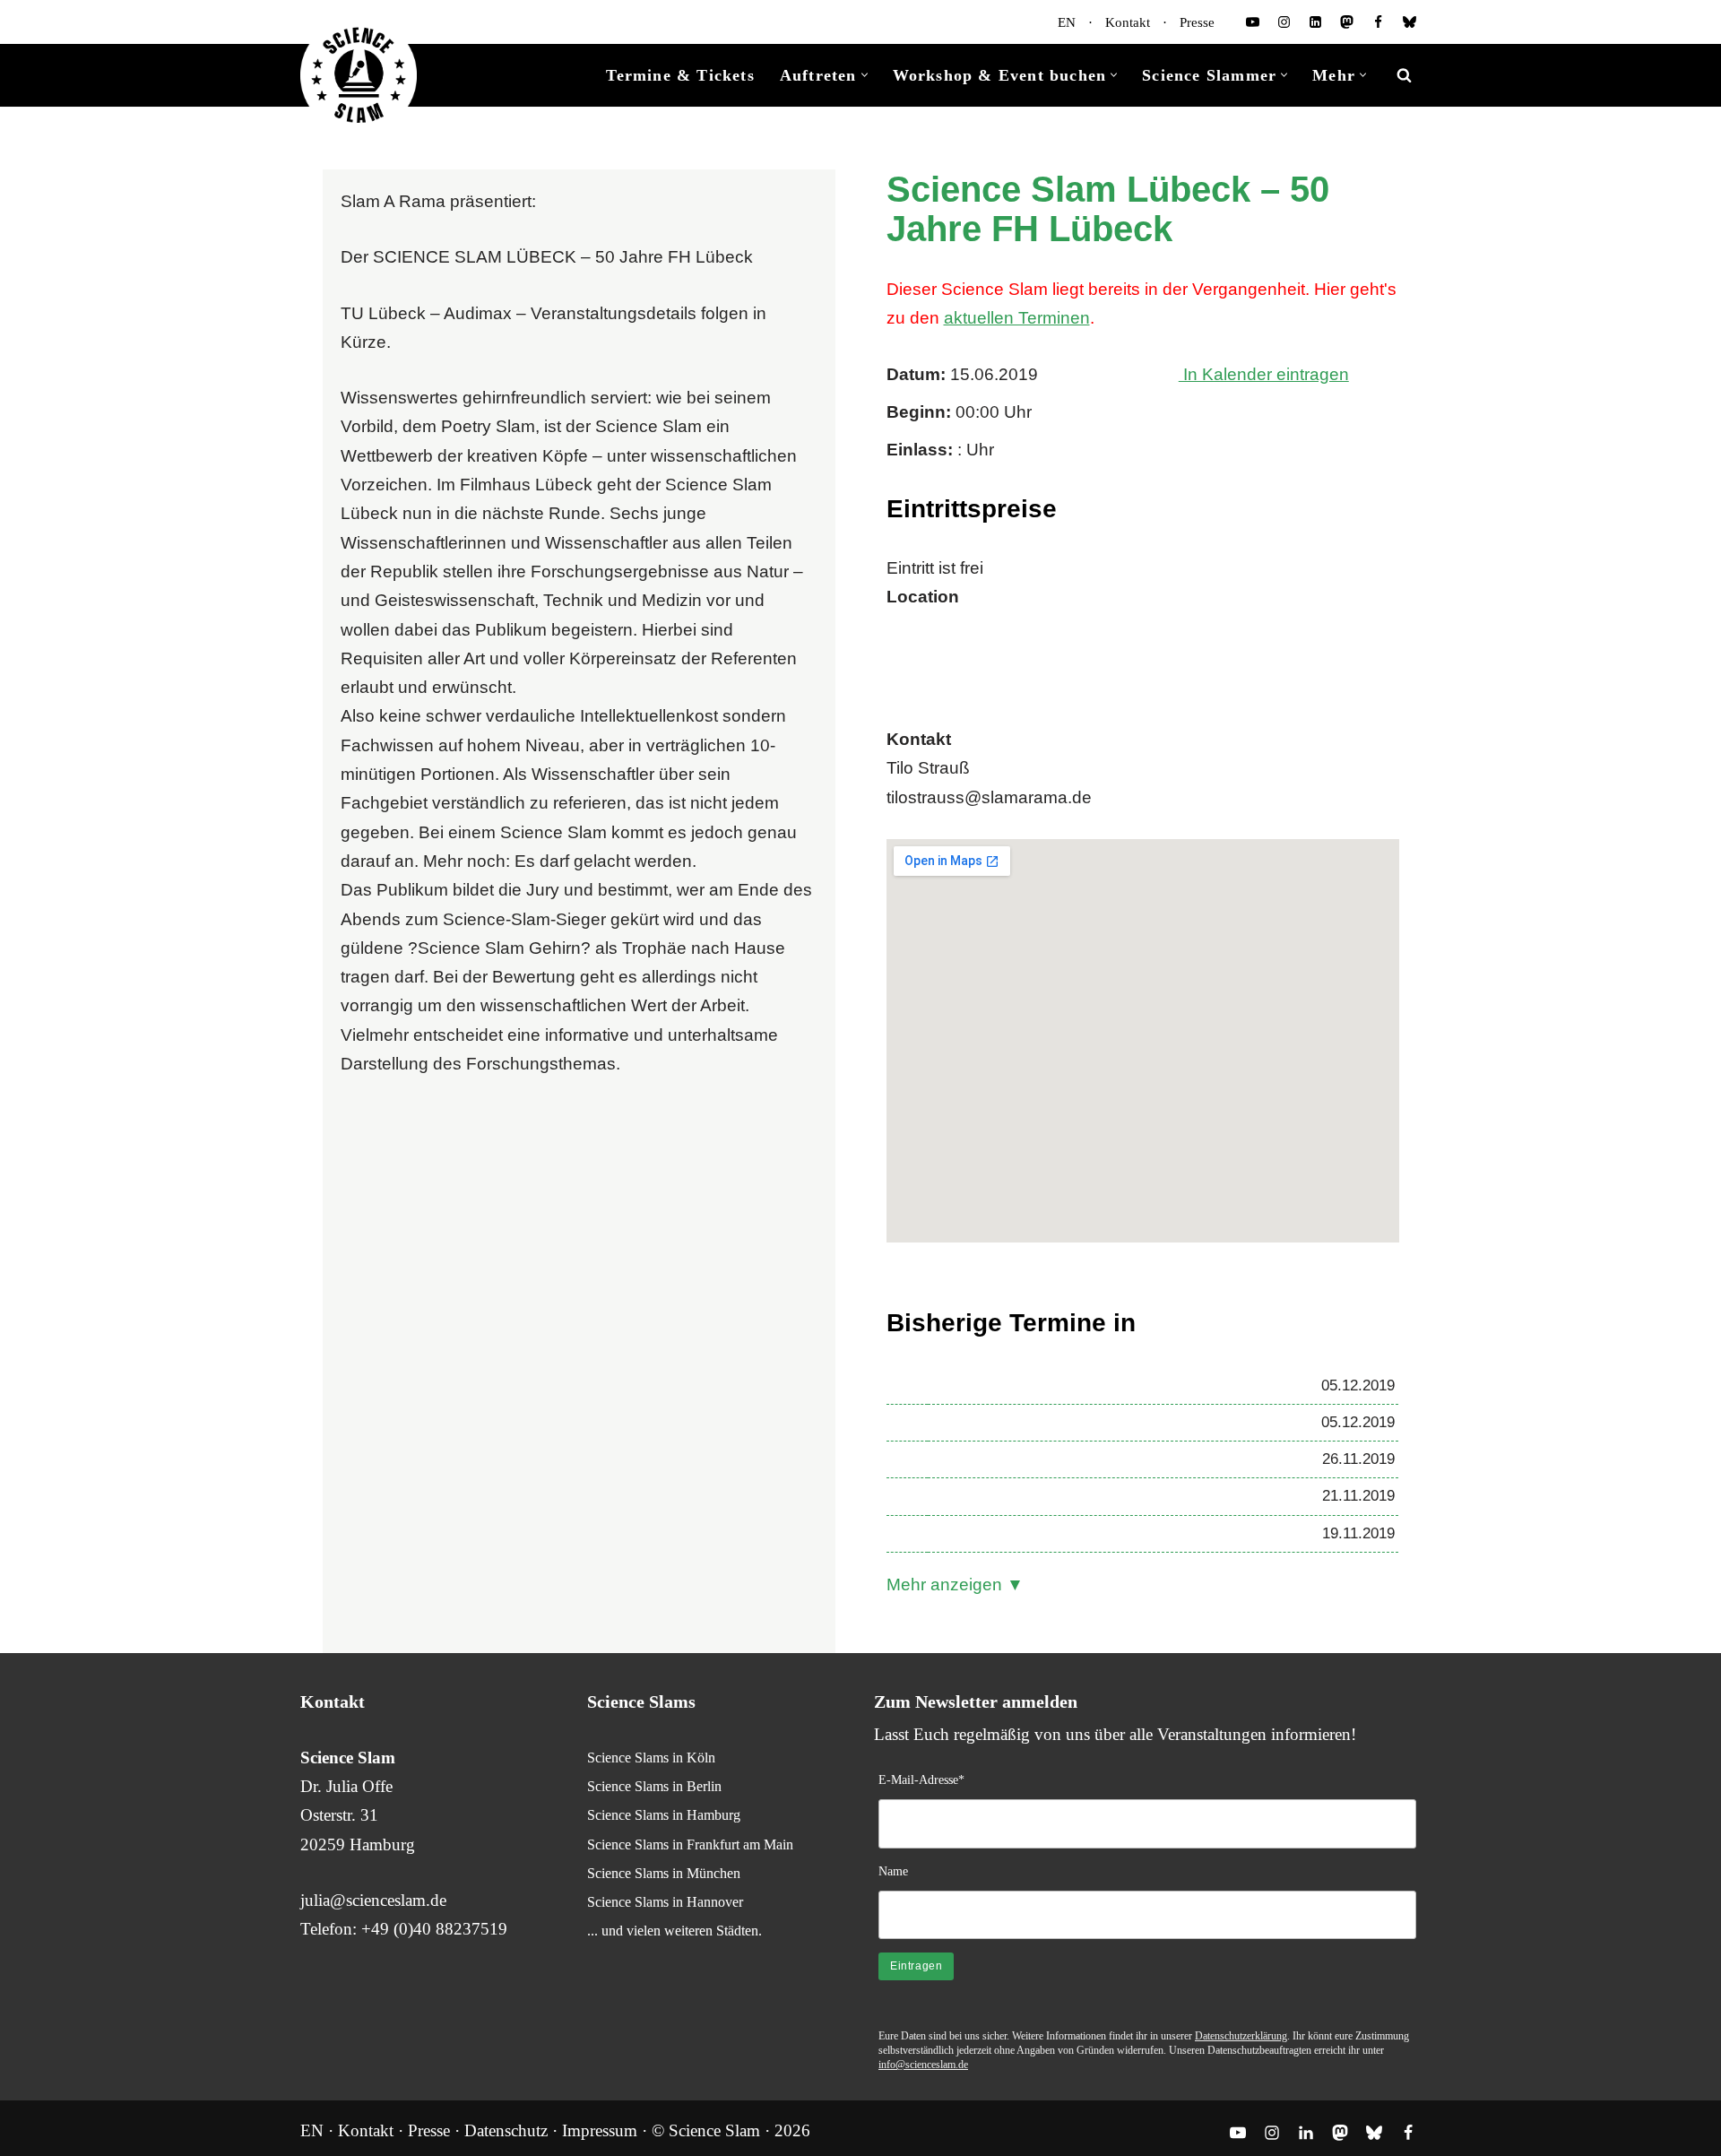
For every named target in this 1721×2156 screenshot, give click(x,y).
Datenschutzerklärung (1241, 2036)
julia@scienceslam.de (373, 1900)
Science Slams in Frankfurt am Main (690, 1844)
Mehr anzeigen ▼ (955, 1585)
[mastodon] (1347, 22)
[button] (865, 75)
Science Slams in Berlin (654, 1786)
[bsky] (1410, 22)
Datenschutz (506, 2130)
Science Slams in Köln (651, 1758)
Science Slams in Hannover (665, 1902)
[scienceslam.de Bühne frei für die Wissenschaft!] (359, 76)
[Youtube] (1253, 22)
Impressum (600, 2130)
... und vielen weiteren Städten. (675, 1931)
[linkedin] (1315, 22)
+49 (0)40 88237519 (434, 1929)
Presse (1197, 22)
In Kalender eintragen (1264, 374)
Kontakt (1128, 22)
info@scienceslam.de (923, 2065)
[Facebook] (1378, 22)
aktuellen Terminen (1017, 318)
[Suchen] (1404, 75)
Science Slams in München (664, 1873)
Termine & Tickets (680, 75)
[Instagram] (1284, 22)
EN (1067, 22)
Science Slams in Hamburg (664, 1815)
